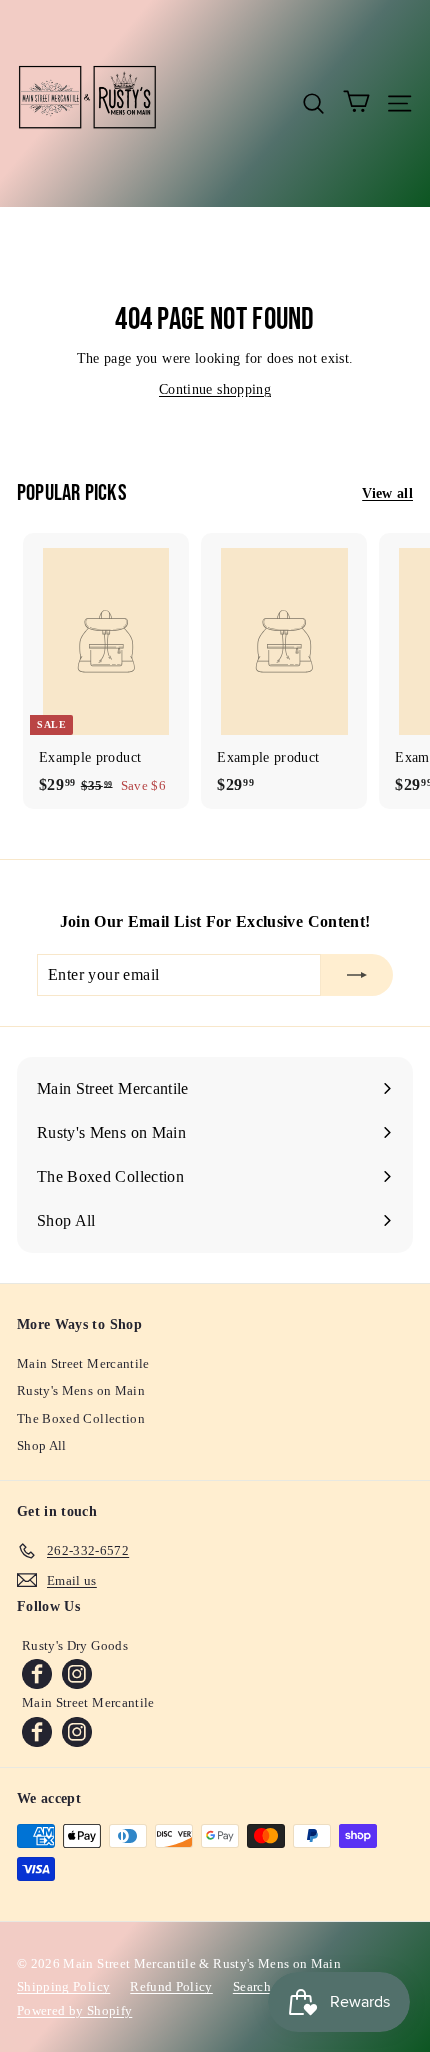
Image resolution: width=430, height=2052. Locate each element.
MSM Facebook (37, 1732)
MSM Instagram (77, 1732)
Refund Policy (171, 1986)
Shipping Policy (63, 1986)
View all (387, 493)
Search (252, 1986)
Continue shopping (215, 389)
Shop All (42, 1445)
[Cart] (356, 103)
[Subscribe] (357, 975)
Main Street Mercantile (83, 1363)
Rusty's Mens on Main (81, 1390)
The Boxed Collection (81, 1418)
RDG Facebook (37, 1674)
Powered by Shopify (74, 2010)
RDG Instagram (77, 1674)
